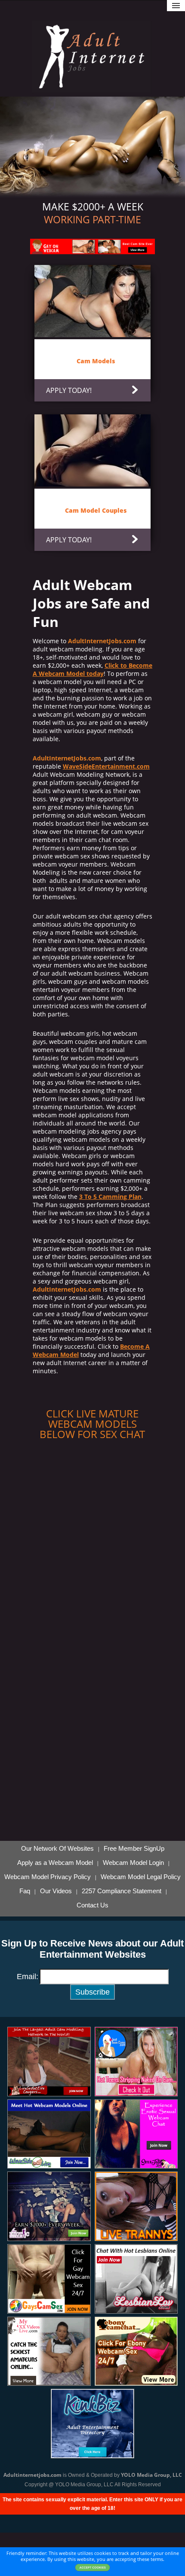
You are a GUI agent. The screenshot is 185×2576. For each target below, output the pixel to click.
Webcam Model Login (133, 1863)
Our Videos (56, 1891)
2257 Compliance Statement (122, 1891)
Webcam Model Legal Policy (141, 1877)
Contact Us (92, 1905)
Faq (25, 1891)
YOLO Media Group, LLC (151, 2475)
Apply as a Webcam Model (55, 1863)
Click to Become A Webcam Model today (92, 669)
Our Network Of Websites (57, 1849)
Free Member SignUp (134, 1849)
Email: (28, 1977)
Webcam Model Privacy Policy (48, 1877)
